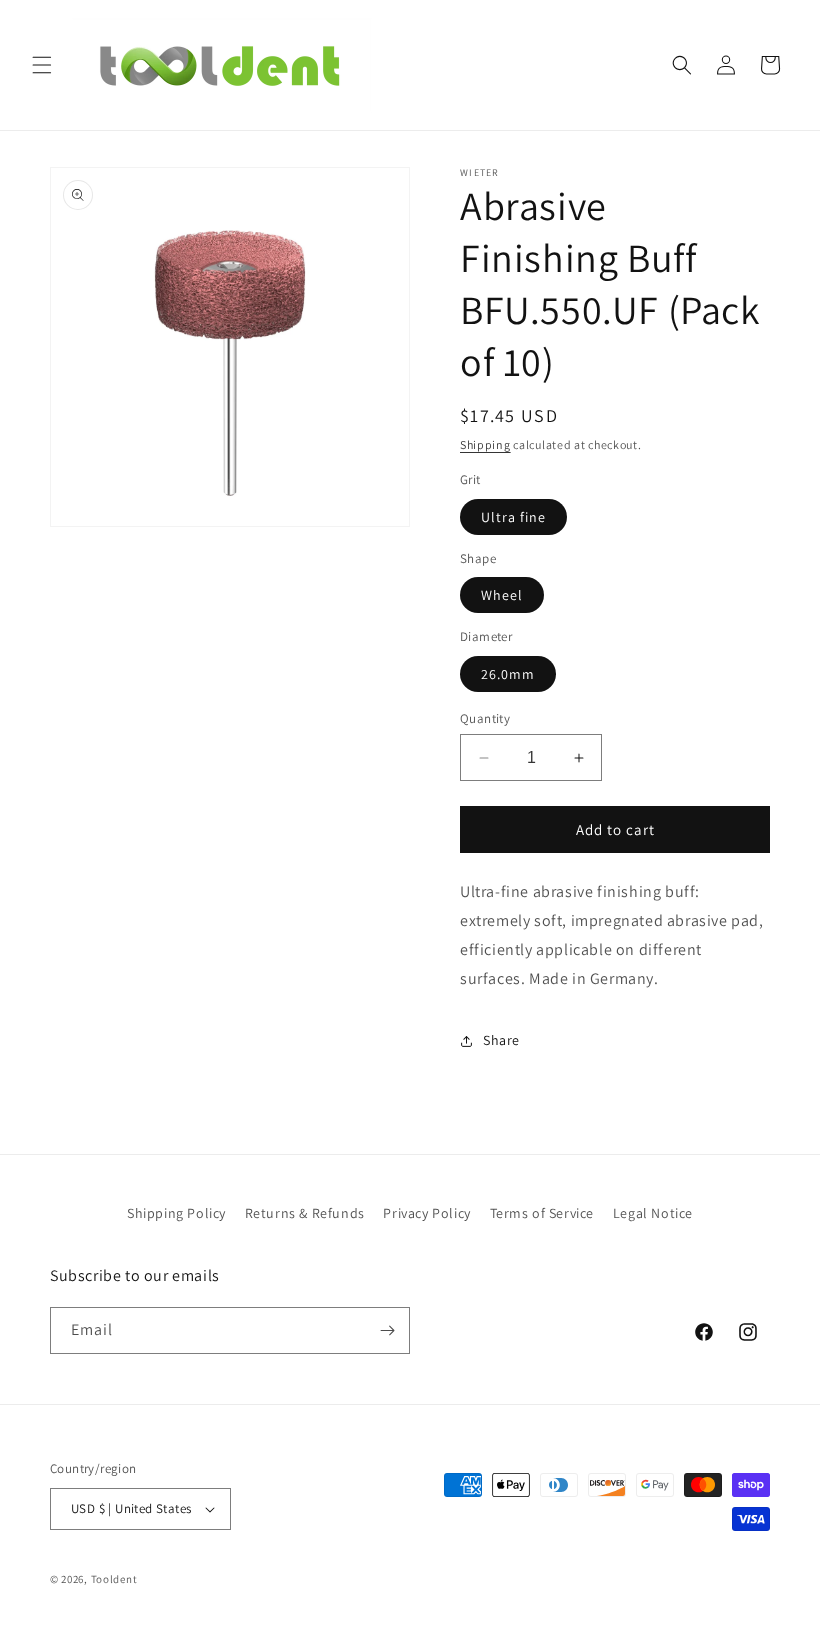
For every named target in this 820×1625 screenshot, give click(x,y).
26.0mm (508, 674)
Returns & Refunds (305, 1213)
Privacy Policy (426, 1213)
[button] (42, 65)
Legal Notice (653, 1213)
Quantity (485, 718)
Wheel (502, 595)
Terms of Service (542, 1213)
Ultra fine (513, 517)
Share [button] (501, 1040)
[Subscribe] (387, 1330)
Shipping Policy (176, 1213)
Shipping (485, 444)
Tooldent (114, 1579)
